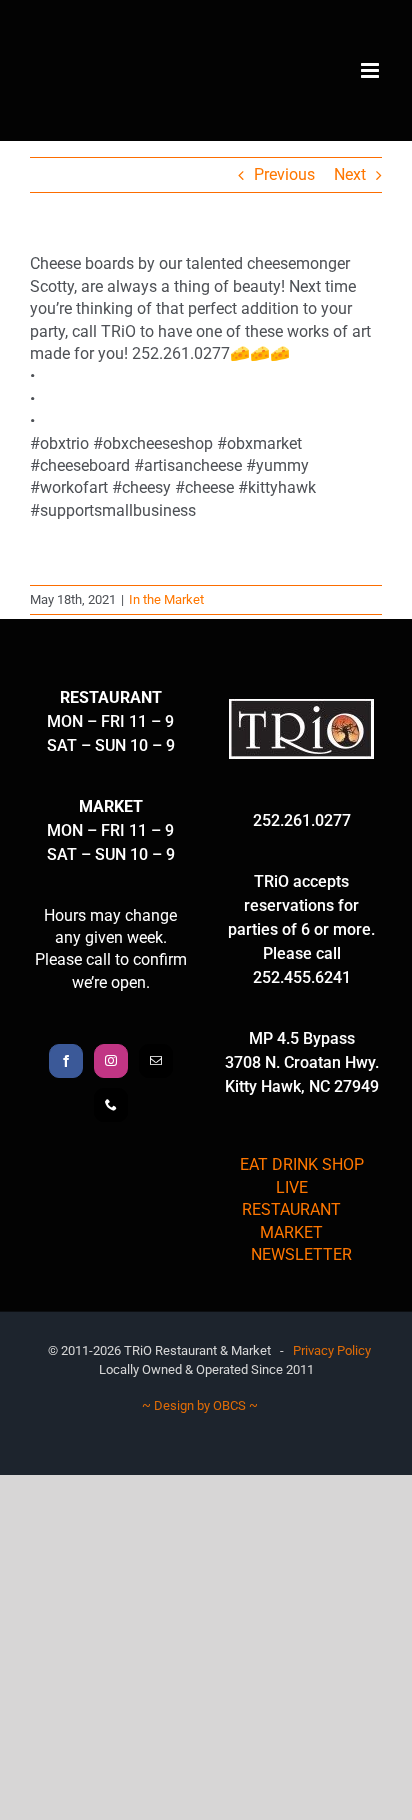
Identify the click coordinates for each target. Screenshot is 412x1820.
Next (350, 174)
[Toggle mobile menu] (371, 70)
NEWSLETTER (301, 1254)
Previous (284, 174)
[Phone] (111, 1105)
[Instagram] (111, 1061)
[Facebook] (66, 1061)
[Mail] (156, 1061)
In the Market (166, 599)
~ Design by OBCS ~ (200, 1405)
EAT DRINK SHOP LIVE (302, 1175)
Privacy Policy (332, 1350)
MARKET (291, 1232)
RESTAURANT (291, 1209)
